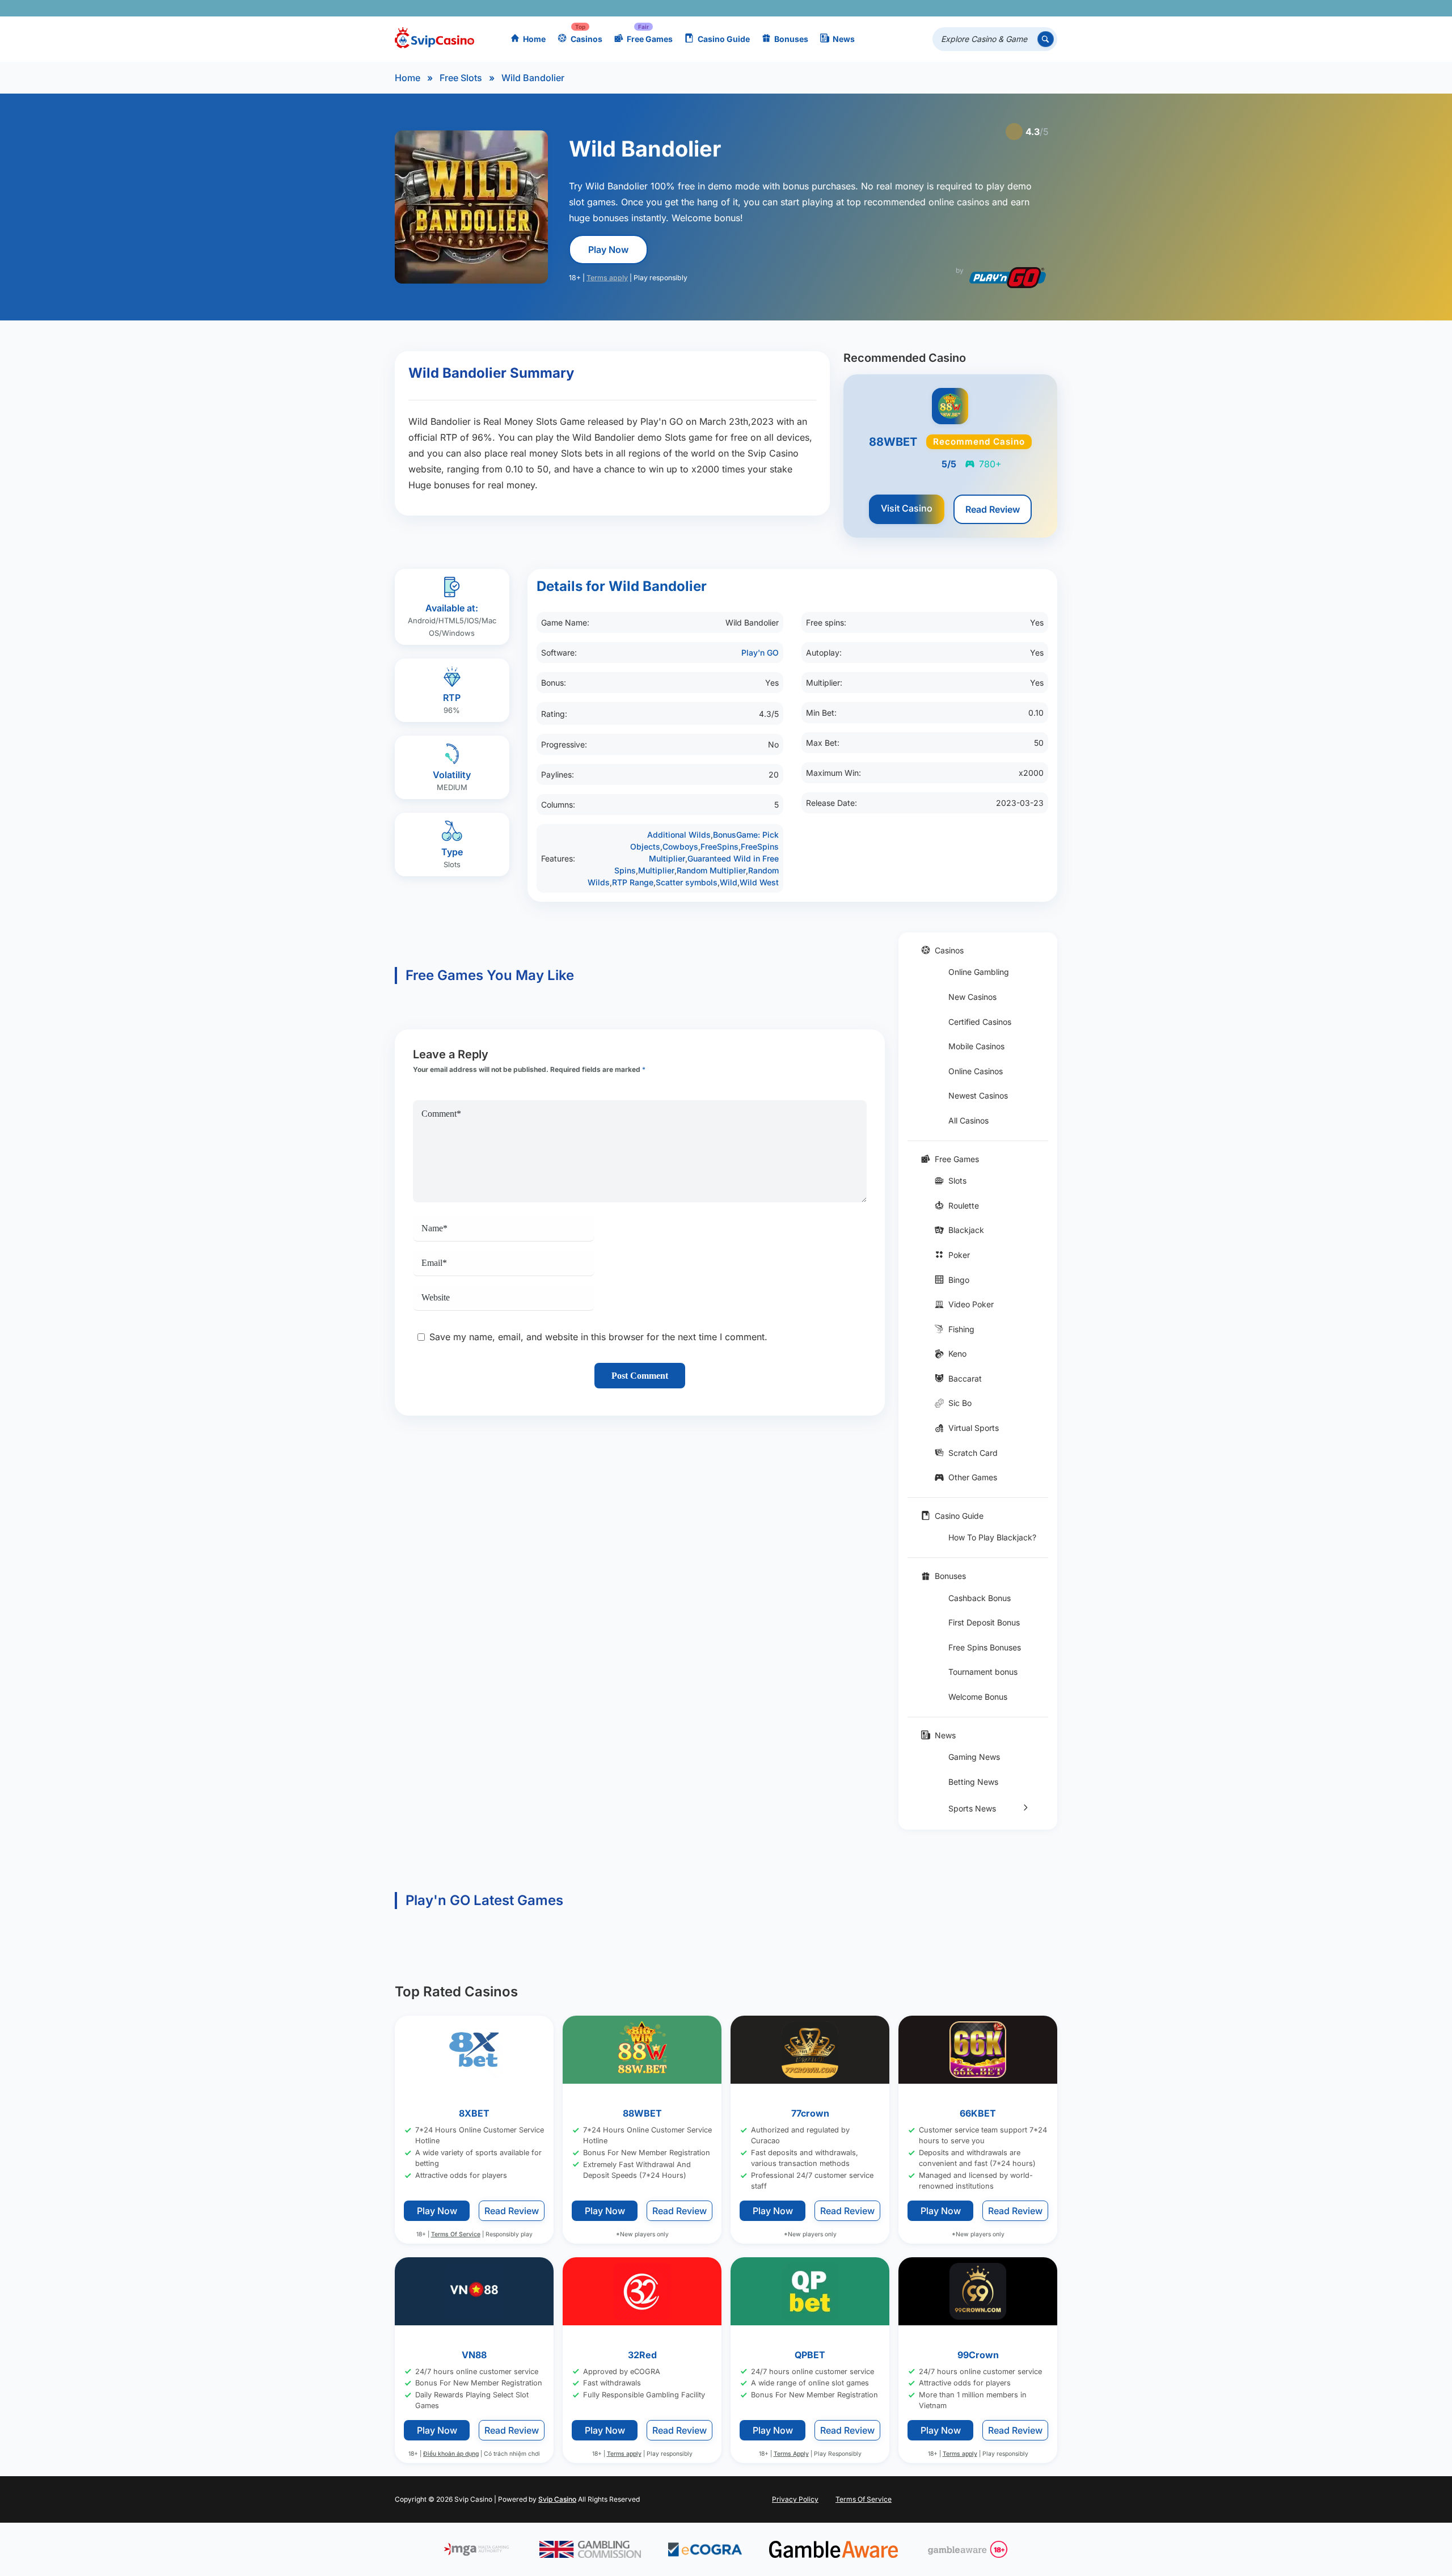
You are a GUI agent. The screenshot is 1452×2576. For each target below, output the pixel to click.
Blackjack (966, 1230)
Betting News (973, 1782)
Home (534, 39)
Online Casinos (976, 1071)
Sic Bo (960, 1403)
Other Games (973, 1477)
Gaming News (974, 1757)
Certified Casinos (980, 1022)
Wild (729, 882)
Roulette (964, 1205)
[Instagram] (997, 8)
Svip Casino (557, 2499)
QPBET (810, 2354)
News (844, 39)
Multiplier (656, 870)
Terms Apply (791, 2454)
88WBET (642, 2113)
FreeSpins (719, 846)
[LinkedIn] (1013, 8)
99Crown (978, 2354)
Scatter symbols (687, 882)
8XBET (474, 2113)
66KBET (978, 2113)
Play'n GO (760, 653)
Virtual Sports (974, 1428)
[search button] (1046, 39)
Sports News (972, 1808)
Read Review (993, 509)
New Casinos (972, 997)
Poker (959, 1255)
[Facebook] (947, 8)
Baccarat (965, 1378)
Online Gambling (979, 972)
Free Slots (461, 78)
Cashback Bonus (980, 1598)
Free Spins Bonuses (985, 1647)
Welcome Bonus (978, 1697)
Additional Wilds (679, 835)
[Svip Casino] (434, 39)
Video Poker (971, 1304)
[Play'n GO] (1008, 278)
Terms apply (607, 278)
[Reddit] (1030, 8)
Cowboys (680, 846)
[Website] (1046, 8)
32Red (642, 2354)
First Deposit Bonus (984, 1622)
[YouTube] (980, 8)
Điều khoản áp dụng (451, 2454)
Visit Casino (907, 508)
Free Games (650, 39)
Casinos (586, 39)
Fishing (961, 1329)
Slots (957, 1181)
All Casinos (968, 1120)
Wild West (759, 882)
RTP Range (633, 882)
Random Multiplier (711, 870)
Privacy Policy (795, 2499)
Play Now (608, 250)
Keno (957, 1354)
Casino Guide (724, 39)
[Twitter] (964, 8)
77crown (810, 2113)
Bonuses (791, 39)
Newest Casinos (978, 1095)
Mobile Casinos (976, 1046)
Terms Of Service (456, 2234)
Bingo (959, 1280)
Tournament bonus (983, 1672)
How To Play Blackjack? (992, 1537)
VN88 (474, 2354)
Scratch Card (973, 1453)
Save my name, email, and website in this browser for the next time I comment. (598, 1337)
